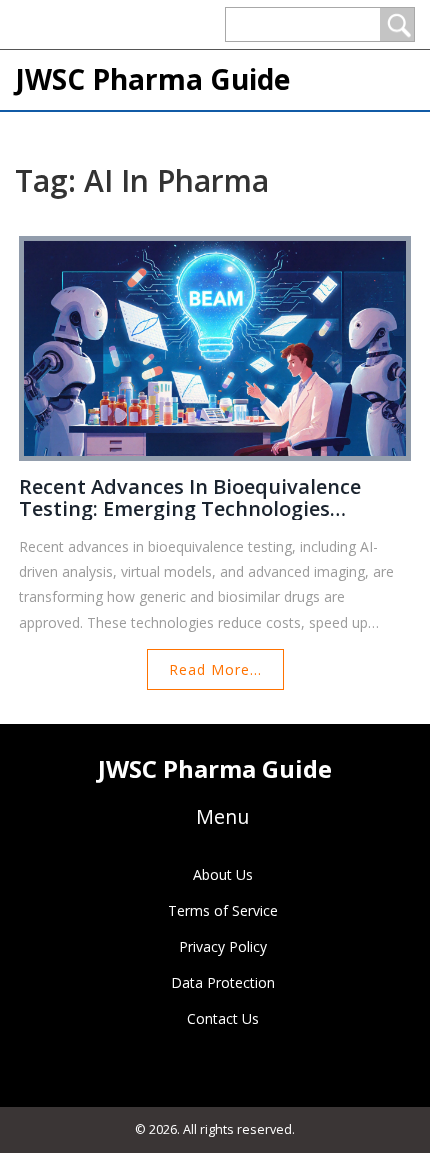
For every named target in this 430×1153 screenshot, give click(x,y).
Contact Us (223, 1018)
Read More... (215, 669)
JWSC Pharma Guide (152, 79)
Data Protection (223, 982)
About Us (223, 874)
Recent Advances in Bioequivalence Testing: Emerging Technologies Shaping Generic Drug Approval (190, 498)
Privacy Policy (223, 946)
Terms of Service (223, 910)
